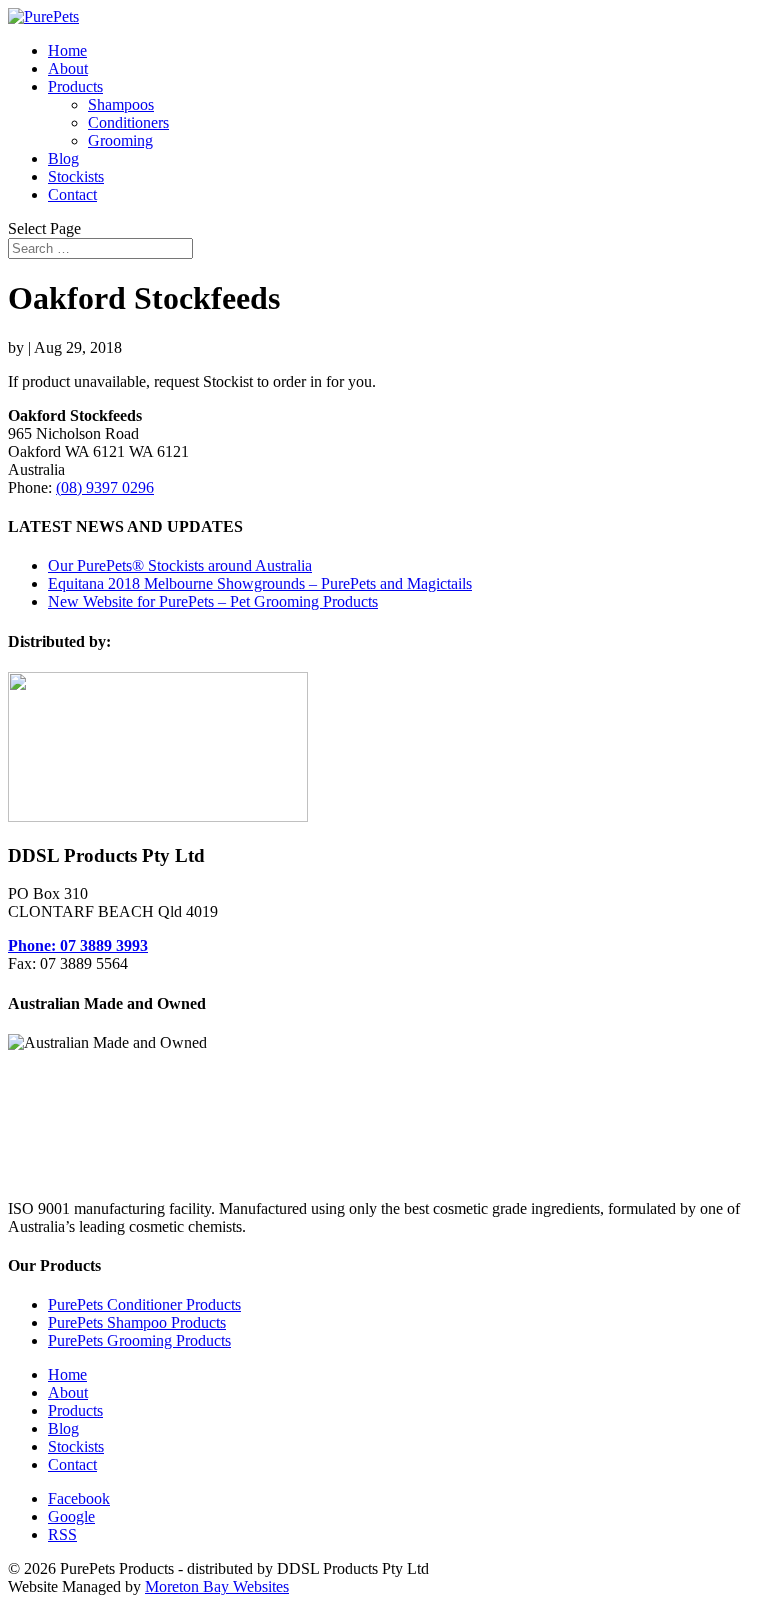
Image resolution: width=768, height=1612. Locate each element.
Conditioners (128, 122)
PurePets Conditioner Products (144, 1304)
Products (75, 86)
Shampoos (121, 104)
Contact (72, 194)
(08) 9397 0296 (105, 487)
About (68, 68)
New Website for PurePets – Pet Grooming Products (213, 601)
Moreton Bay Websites (217, 1586)
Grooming (120, 140)
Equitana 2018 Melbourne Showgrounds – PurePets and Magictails (260, 583)
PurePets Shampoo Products (137, 1322)
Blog (63, 158)
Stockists (76, 176)
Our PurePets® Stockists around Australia (180, 565)
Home (67, 50)
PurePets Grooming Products (139, 1340)
